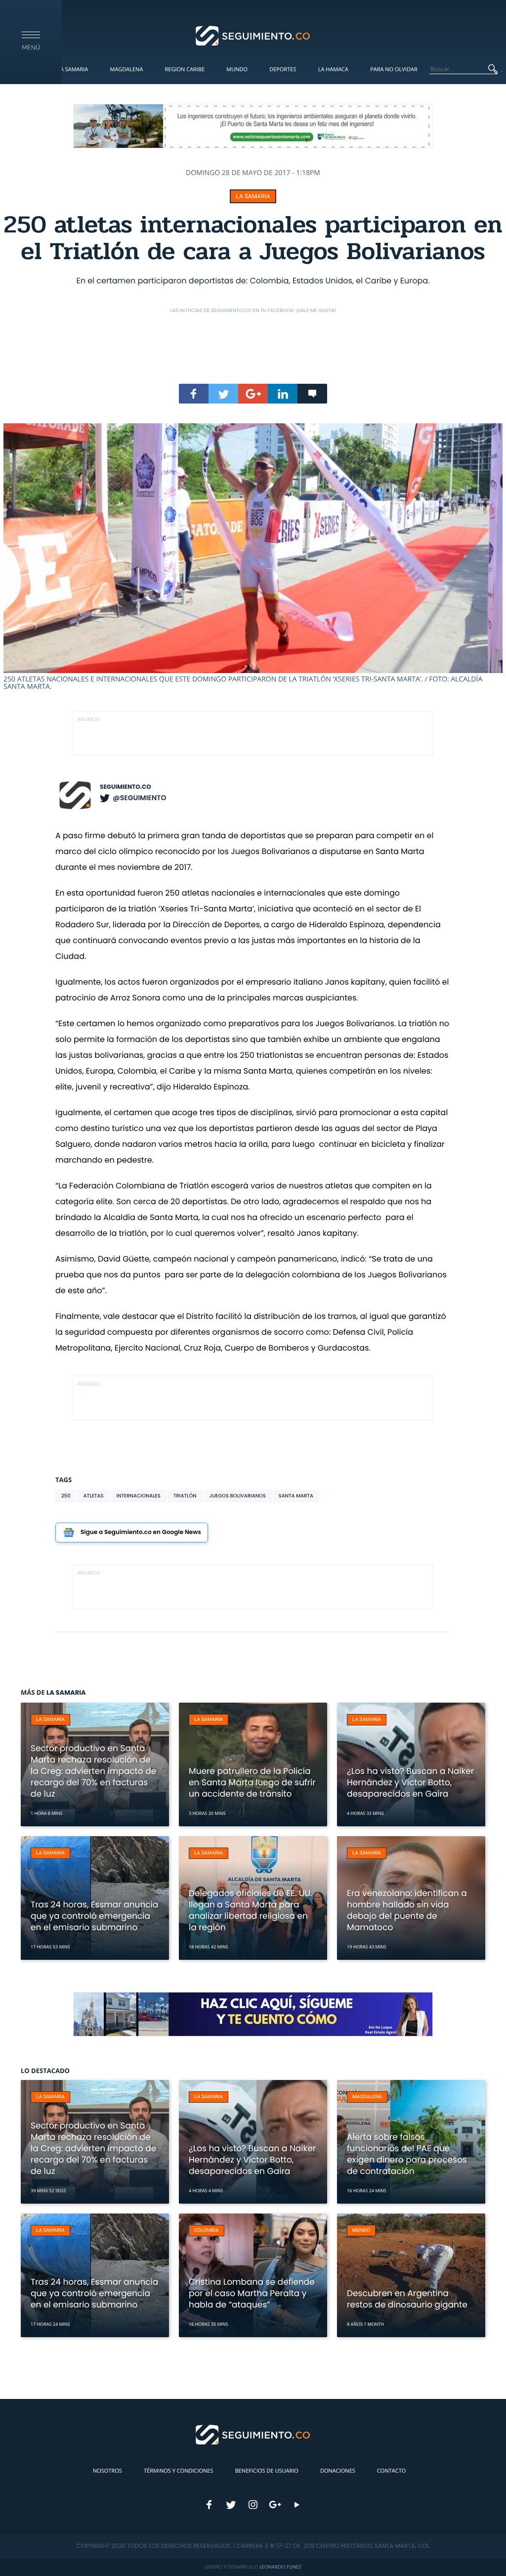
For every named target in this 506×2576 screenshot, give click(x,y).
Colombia (207, 2231)
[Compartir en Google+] (253, 394)
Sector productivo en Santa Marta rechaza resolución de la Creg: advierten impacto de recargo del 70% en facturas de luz (93, 1771)
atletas (94, 1496)
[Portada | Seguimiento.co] (253, 35)
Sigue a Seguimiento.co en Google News (141, 1532)
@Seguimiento (139, 798)
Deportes (283, 69)
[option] (253, 557)
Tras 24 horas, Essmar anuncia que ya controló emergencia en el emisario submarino (94, 1916)
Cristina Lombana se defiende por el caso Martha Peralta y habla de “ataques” (252, 2293)
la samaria (253, 196)
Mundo (237, 69)
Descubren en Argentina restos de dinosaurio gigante (407, 2299)
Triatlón (185, 1496)
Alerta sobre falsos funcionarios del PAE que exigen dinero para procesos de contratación (407, 2154)
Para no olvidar (394, 69)
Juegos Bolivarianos (238, 1496)
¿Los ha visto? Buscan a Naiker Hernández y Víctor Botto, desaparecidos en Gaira (410, 1782)
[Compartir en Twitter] (223, 394)
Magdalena (126, 69)
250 (66, 1496)
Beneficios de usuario (267, 2471)
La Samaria (73, 69)
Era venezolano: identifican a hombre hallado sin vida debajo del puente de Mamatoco (407, 1910)
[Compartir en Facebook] (194, 394)
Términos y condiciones (178, 2471)
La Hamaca (333, 69)
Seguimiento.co (126, 787)
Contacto (391, 2471)
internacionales (139, 1496)
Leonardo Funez (280, 2567)
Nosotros (107, 2471)
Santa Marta (296, 1496)
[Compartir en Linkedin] (283, 394)
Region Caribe (185, 69)
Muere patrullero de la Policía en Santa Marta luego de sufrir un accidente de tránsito (252, 1782)
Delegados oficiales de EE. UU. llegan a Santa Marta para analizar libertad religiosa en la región (250, 1910)
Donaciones (338, 2471)
